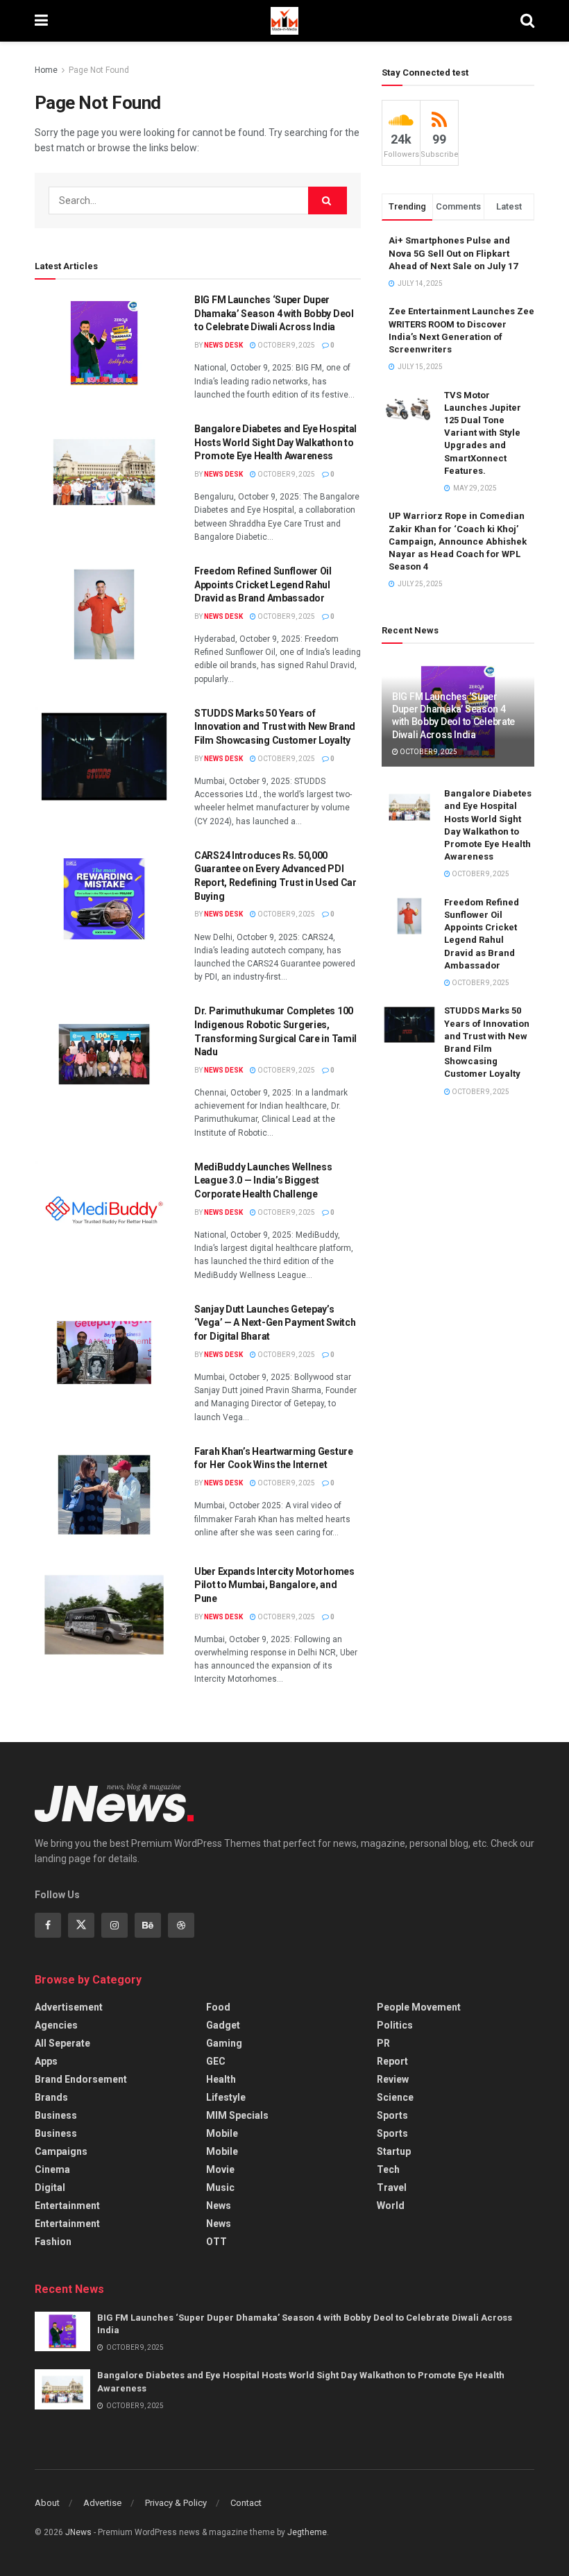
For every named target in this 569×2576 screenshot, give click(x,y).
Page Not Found (99, 70)
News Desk (223, 345)
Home (46, 70)
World (391, 2206)
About (47, 2503)
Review (393, 2079)
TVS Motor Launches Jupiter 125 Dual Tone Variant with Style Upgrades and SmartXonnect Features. (483, 433)
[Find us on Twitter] (81, 1925)
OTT (216, 2242)
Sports (392, 2115)
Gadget (223, 2025)
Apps (46, 2061)
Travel (392, 2187)
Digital (50, 2187)
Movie (220, 2169)
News (219, 2206)
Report (392, 2061)
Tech (388, 2169)
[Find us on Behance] (148, 1925)
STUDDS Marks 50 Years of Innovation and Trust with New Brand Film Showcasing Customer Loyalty (275, 727)
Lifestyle (226, 2097)
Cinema (52, 2169)
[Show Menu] (41, 21)
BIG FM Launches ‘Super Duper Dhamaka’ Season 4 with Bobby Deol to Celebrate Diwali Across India (274, 313)
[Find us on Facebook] (48, 1925)
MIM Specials (237, 2115)
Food (218, 2007)
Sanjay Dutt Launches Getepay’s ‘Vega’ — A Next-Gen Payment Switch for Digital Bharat (275, 1323)
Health (221, 2079)
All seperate (62, 2043)
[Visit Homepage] (284, 21)
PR (383, 2043)
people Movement (419, 2007)
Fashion (53, 2242)
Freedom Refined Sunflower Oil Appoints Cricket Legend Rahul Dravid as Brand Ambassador (263, 585)
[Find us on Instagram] (114, 1925)
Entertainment (67, 2206)
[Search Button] (527, 21)
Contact (246, 2503)
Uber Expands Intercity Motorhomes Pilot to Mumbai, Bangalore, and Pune (274, 1585)
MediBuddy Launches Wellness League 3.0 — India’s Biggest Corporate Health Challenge (263, 1180)
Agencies (56, 2025)
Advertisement (69, 2007)
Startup (394, 2151)
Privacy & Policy (176, 2503)
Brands (51, 2097)
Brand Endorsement (81, 2079)
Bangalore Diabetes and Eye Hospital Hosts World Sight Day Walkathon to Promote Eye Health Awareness (275, 442)
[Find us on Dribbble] (181, 1925)
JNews (78, 2532)
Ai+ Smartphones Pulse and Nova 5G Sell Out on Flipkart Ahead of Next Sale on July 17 (453, 253)
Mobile (222, 2133)
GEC (216, 2061)
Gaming (224, 2043)
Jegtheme (307, 2532)
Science (395, 2097)
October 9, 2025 (286, 345)
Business (56, 2115)
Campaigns (61, 2151)
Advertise (102, 2503)
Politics (395, 2025)
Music (220, 2187)
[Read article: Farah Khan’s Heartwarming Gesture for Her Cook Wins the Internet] (104, 1495)
